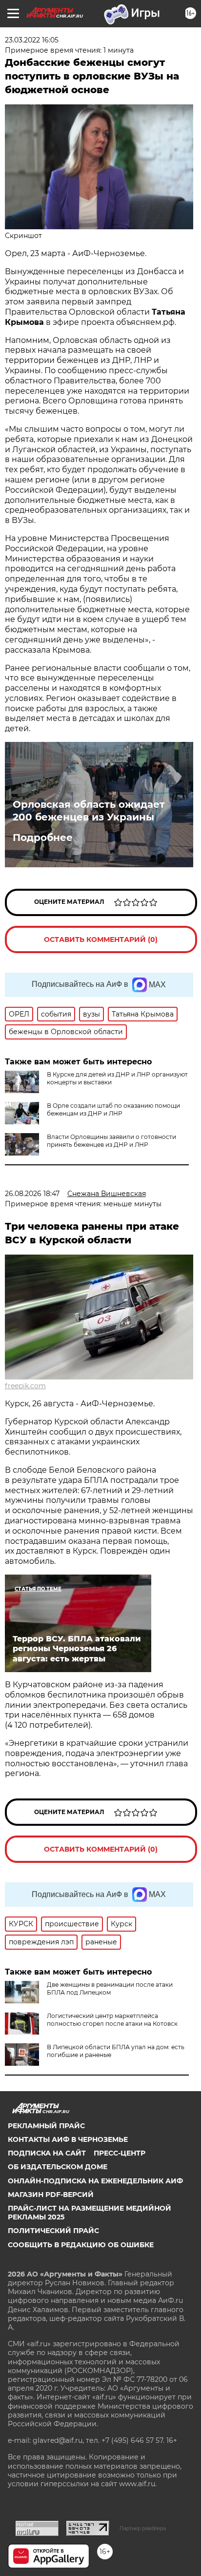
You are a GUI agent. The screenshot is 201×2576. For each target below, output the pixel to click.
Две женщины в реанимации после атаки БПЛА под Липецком (110, 1988)
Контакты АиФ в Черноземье (68, 2139)
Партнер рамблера (143, 2528)
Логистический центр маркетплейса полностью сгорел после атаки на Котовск (112, 2020)
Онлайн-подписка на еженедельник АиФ (95, 2181)
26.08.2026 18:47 (32, 1194)
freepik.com (25, 1386)
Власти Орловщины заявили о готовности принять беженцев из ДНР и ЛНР (111, 1141)
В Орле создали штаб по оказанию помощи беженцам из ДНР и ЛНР (113, 1109)
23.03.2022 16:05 (32, 40)
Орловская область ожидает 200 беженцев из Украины (89, 811)
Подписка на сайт (47, 2153)
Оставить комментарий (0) (101, 939)
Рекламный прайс (46, 2126)
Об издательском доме (58, 2167)
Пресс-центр (120, 2153)
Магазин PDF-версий (51, 2195)
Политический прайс (53, 2231)
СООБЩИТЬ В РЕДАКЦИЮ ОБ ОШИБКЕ (81, 2245)
